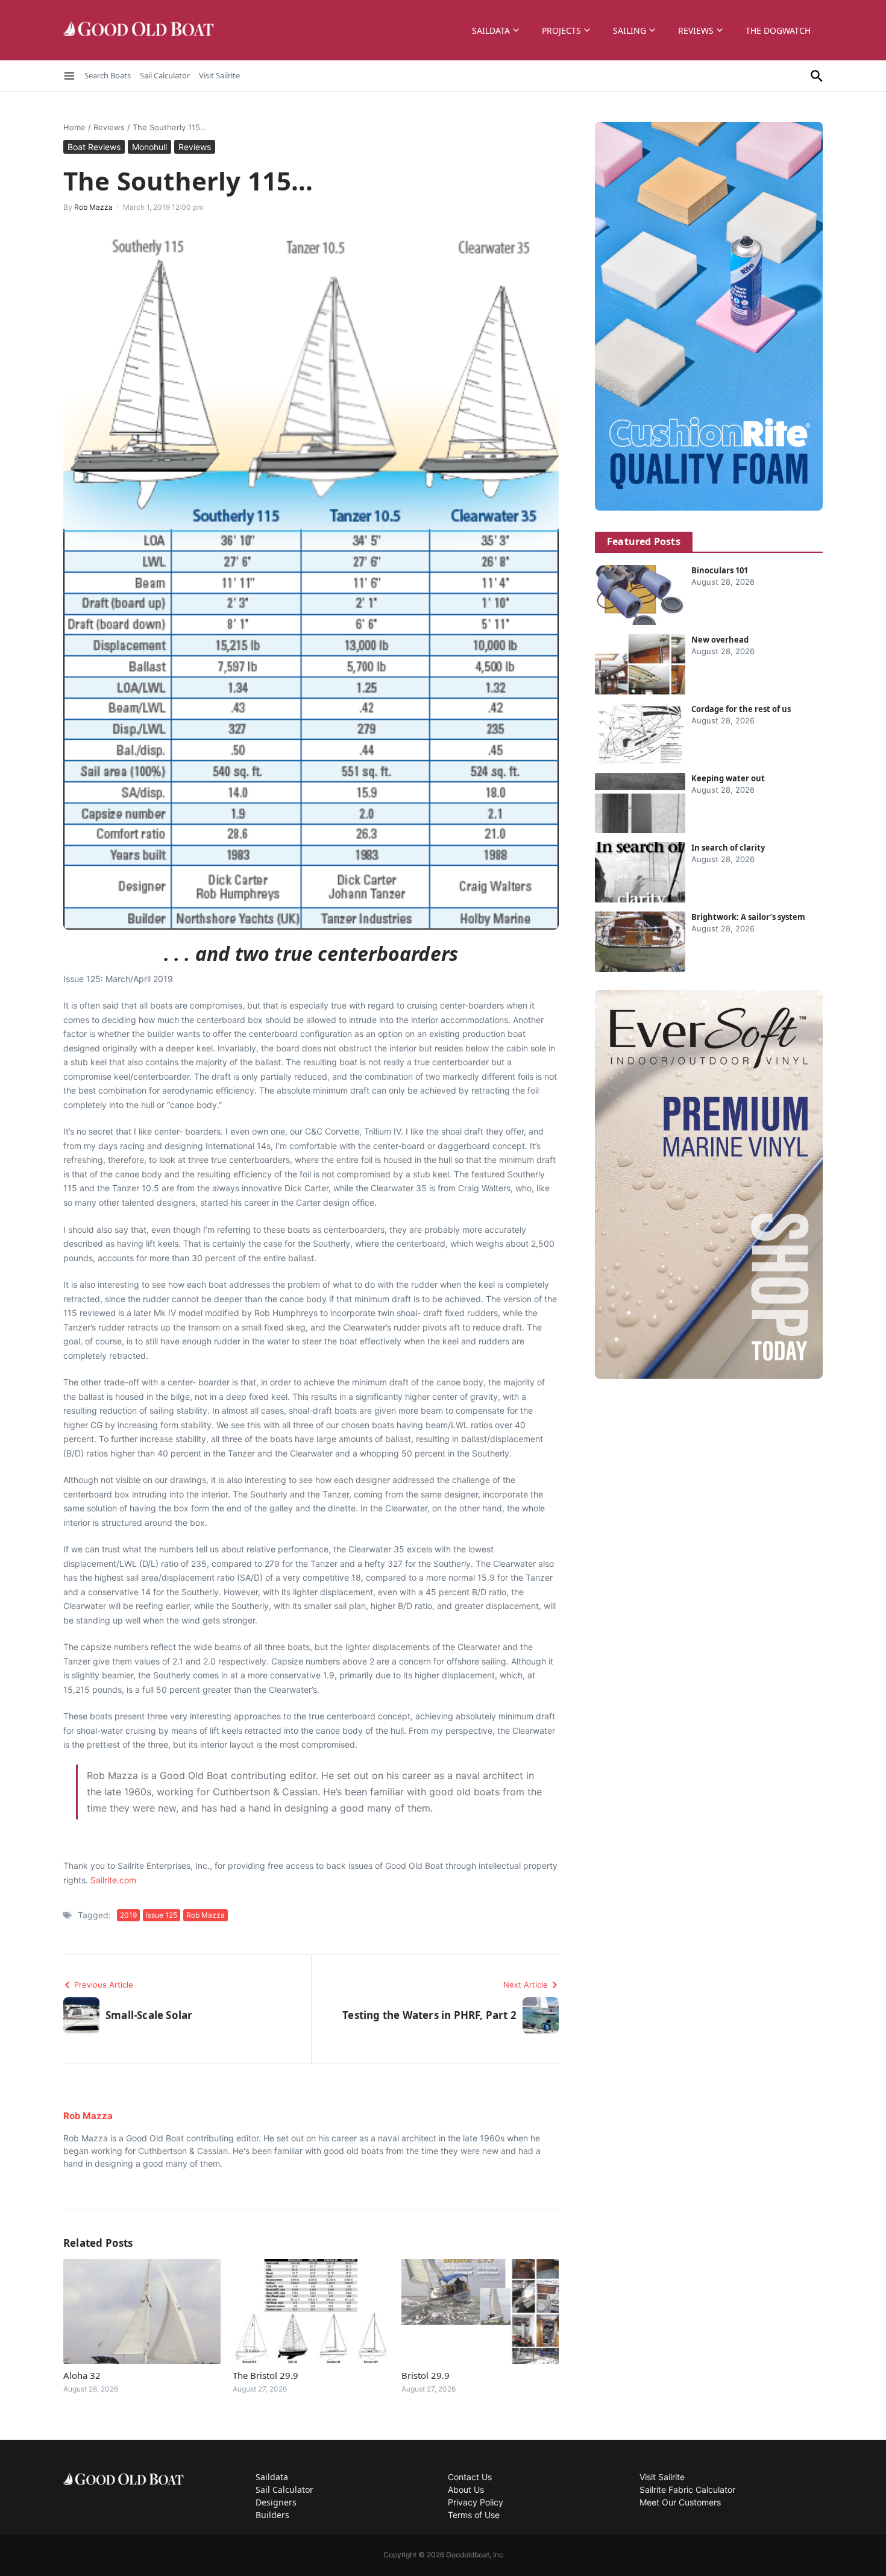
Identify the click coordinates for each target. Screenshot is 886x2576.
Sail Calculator (165, 75)
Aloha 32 (82, 2375)
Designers (276, 2502)
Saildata (491, 30)
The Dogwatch (778, 30)
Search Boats (108, 75)
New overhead (720, 640)
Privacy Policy (476, 2502)
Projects (561, 30)
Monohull (149, 147)
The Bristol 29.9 (265, 2375)
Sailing (630, 30)
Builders (272, 2515)
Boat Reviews (94, 147)
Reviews (696, 30)
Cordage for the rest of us (741, 709)
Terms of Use (474, 2515)
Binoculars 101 (720, 570)
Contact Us (470, 2477)
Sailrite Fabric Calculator (687, 2489)
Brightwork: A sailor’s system (748, 917)
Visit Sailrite (219, 75)
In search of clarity (728, 848)
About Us (466, 2489)
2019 (128, 1915)
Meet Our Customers (680, 2502)
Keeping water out (728, 778)
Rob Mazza (93, 207)
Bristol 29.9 (426, 2375)
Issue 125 (162, 1915)
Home (74, 127)
